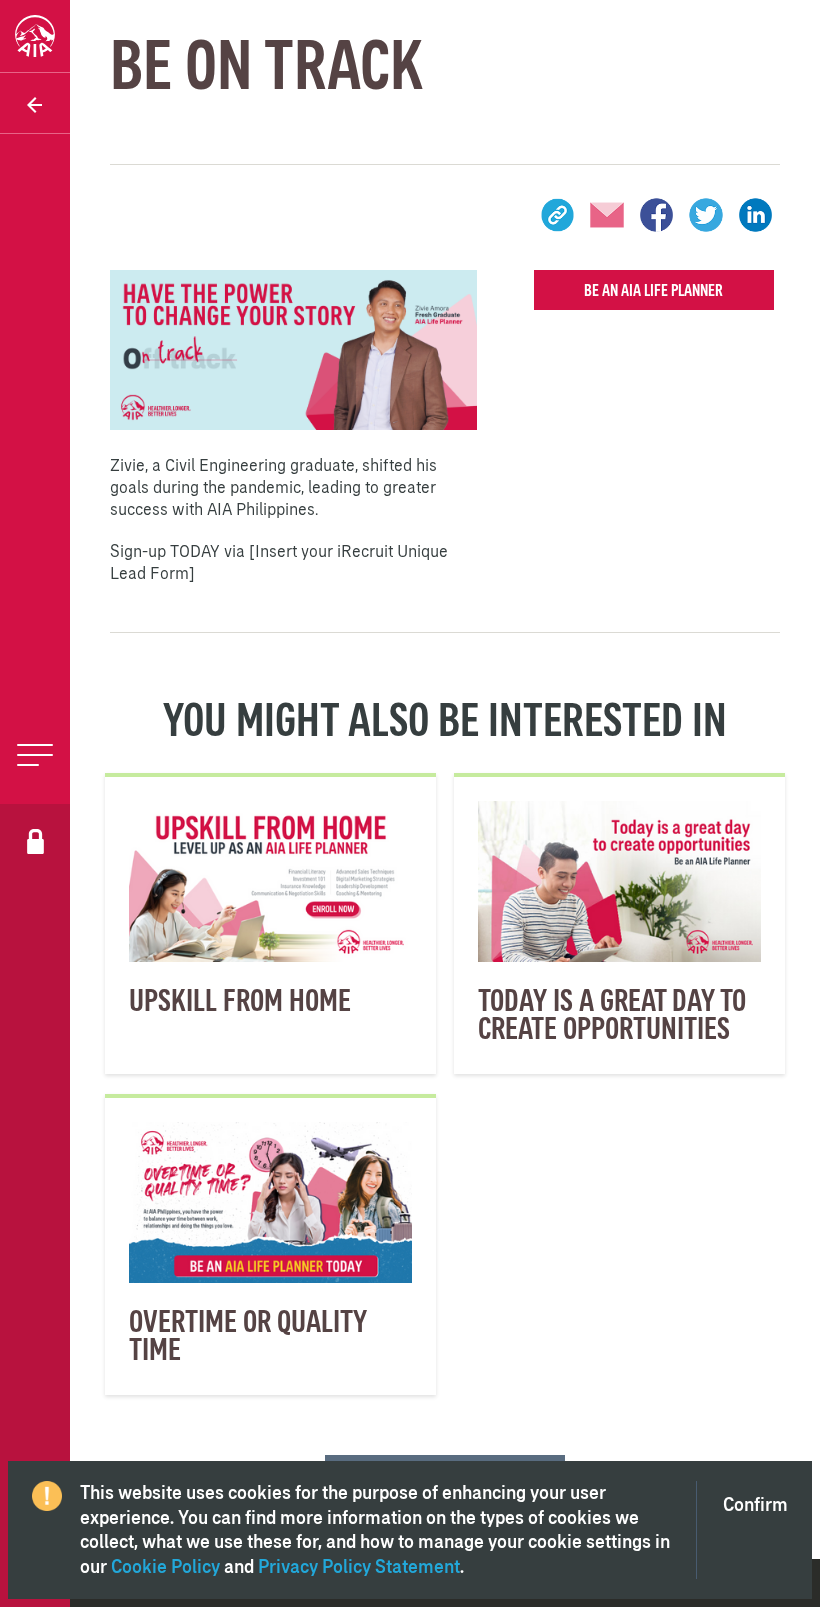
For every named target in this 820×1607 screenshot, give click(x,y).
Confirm (755, 1504)
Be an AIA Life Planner (653, 290)
